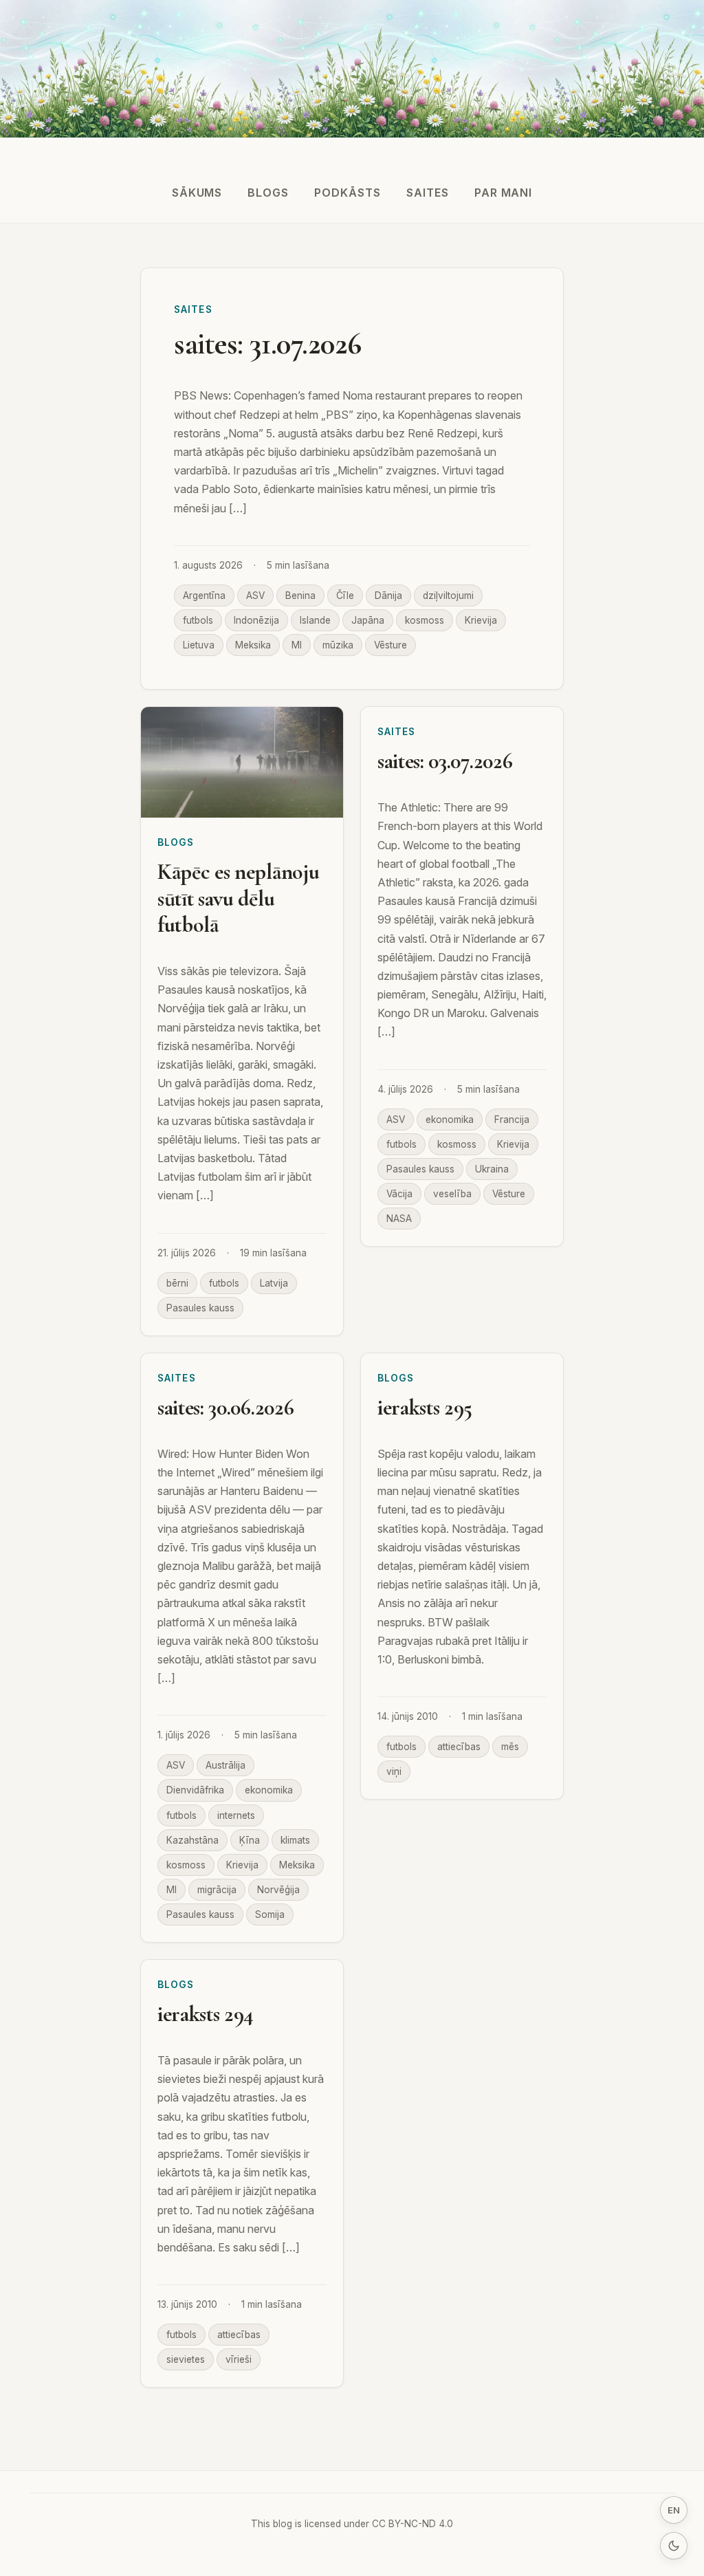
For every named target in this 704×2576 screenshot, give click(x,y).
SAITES (428, 193)
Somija (270, 1914)
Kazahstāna (192, 1840)
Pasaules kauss (200, 1308)
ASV (255, 596)
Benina (300, 596)
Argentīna (204, 596)
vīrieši (239, 2359)
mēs (510, 1747)
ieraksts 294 (206, 2014)
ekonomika (450, 1120)
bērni (177, 1283)
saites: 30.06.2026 (225, 1407)
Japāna (368, 620)
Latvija (274, 1283)
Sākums (197, 193)
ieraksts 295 (425, 1407)
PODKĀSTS (348, 193)
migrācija (217, 1890)
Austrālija (225, 1765)
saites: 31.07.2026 (268, 344)
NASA (399, 1219)
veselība (452, 1194)
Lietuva (199, 645)
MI (297, 645)
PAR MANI (504, 193)
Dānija (388, 596)
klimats (295, 1840)
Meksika (253, 645)
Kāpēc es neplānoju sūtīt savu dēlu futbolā (238, 898)
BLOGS (268, 193)
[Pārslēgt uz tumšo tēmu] (674, 2546)
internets (236, 1815)
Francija (512, 1120)
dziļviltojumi (448, 596)
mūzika (338, 645)
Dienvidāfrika (195, 1790)
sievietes (186, 2359)
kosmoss (425, 620)
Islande (315, 620)
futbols (198, 620)
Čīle (345, 596)
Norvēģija (278, 1890)
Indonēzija (256, 620)
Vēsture (390, 645)
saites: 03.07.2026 (445, 761)
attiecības (459, 1747)
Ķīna (250, 1840)
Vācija (399, 1194)
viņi (394, 1771)
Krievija (481, 620)
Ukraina (492, 1169)
